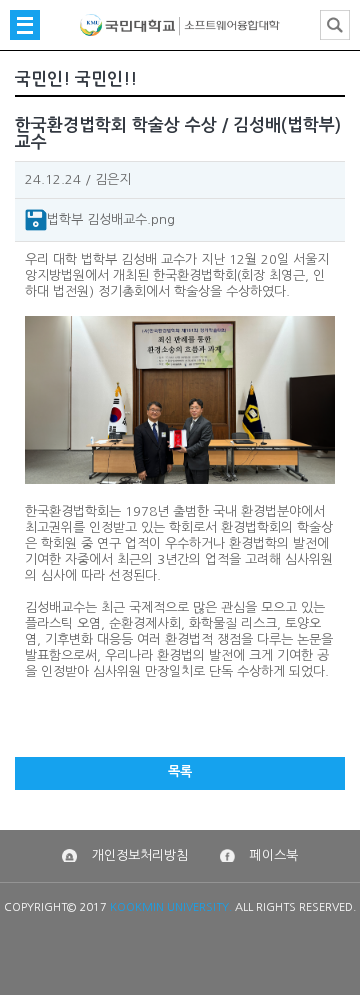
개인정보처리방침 (140, 855)
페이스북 (274, 855)
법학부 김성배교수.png (111, 218)
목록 (180, 771)
